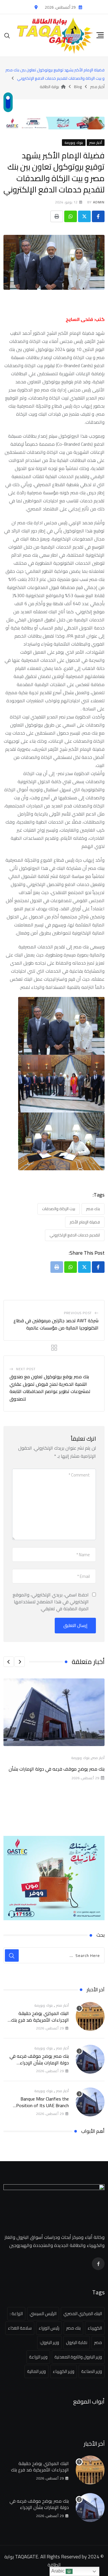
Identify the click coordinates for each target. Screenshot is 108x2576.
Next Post (26, 1369)
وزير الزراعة (38, 2357)
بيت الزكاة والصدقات (59, 1209)
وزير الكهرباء (64, 2371)
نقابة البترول (77, 2342)
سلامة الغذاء (20, 2328)
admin (99, 202)
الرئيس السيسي (43, 2314)
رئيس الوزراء (49, 2328)
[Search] (7, 35)
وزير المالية (36, 2371)
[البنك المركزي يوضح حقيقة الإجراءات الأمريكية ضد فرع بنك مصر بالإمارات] (90, 2016)
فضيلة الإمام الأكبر (85, 1222)
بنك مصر (93, 1209)
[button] (20, 1662)
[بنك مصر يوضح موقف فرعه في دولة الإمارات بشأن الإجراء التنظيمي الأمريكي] (90, 2059)
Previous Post (78, 1313)
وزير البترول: (49, 2342)
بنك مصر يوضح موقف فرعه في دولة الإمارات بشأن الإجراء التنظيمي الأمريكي (39, 2063)
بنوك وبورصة (80, 1758)
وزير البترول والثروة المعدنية (78, 2357)
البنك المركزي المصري (83, 2314)
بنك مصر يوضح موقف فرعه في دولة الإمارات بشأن (57, 1769)
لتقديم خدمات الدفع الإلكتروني (75, 1235)
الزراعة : (16, 2314)
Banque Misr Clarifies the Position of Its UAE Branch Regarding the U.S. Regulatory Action (40, 2108)
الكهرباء (95, 2328)
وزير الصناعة (92, 2371)
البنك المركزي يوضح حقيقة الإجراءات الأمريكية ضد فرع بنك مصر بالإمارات (40, 2020)
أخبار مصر (98, 1758)
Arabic (58, 2571)
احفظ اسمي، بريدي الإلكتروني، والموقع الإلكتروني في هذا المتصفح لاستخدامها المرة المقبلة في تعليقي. (51, 1602)
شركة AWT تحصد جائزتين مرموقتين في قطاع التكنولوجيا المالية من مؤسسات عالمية (56, 1324)
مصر (98, 2342)
